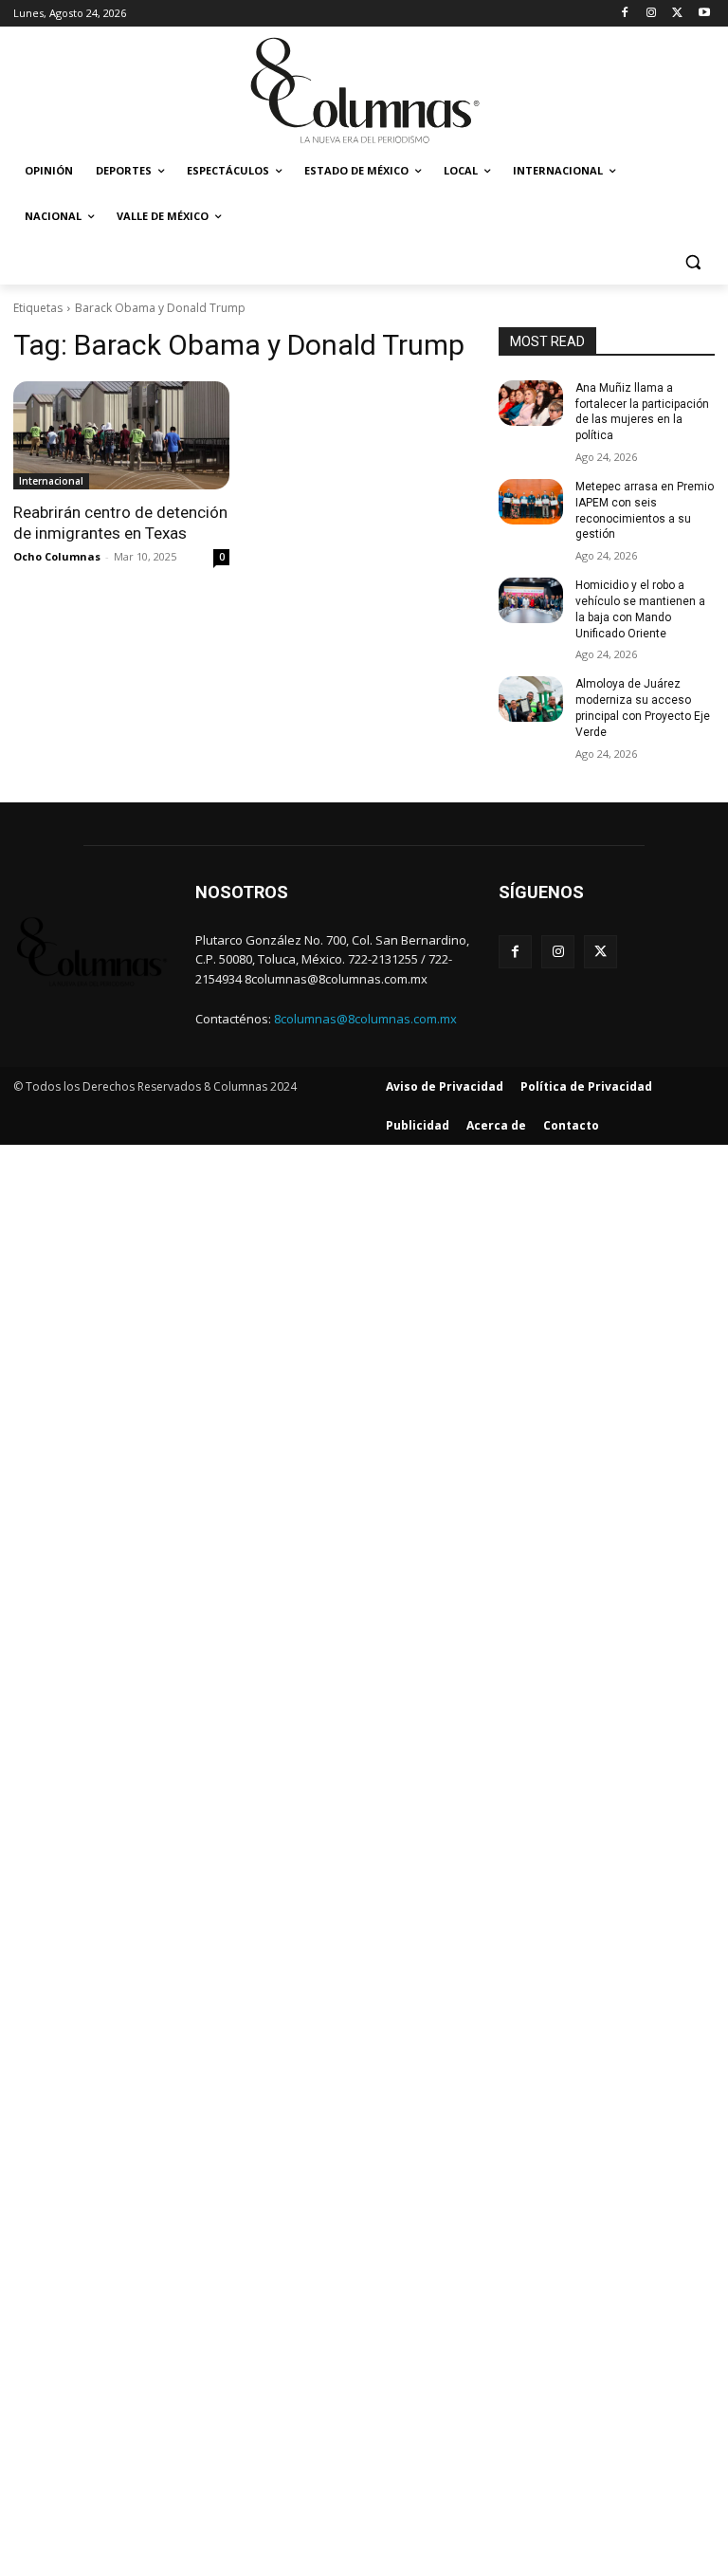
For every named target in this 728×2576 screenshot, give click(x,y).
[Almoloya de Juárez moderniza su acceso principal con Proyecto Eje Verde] (531, 699)
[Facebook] (625, 14)
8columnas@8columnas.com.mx (365, 1019)
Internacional (51, 481)
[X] (677, 14)
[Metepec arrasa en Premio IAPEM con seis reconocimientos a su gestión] (531, 502)
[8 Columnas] (364, 92)
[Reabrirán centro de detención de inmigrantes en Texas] (121, 435)
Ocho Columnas (57, 556)
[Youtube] (704, 14)
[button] (692, 262)
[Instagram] (652, 14)
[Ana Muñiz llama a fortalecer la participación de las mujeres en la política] (531, 403)
